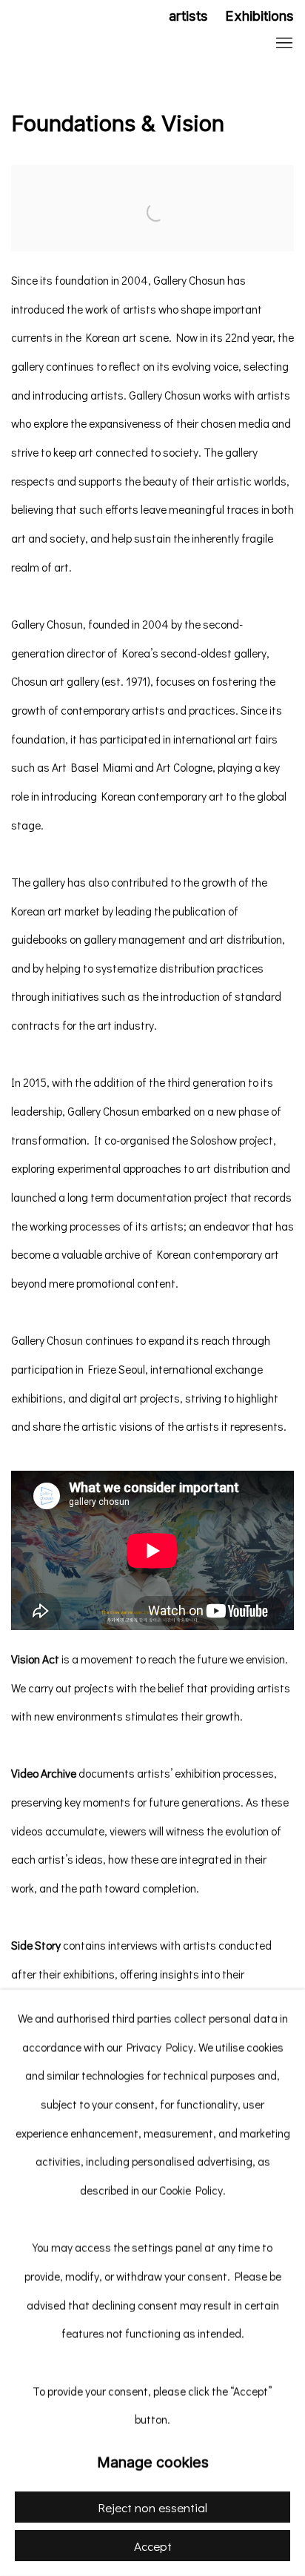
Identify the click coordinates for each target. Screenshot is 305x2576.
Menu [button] (283, 44)
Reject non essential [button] (152, 2507)
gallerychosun (107, 44)
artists (188, 16)
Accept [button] (153, 2546)
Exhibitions (259, 16)
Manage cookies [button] (153, 2463)
